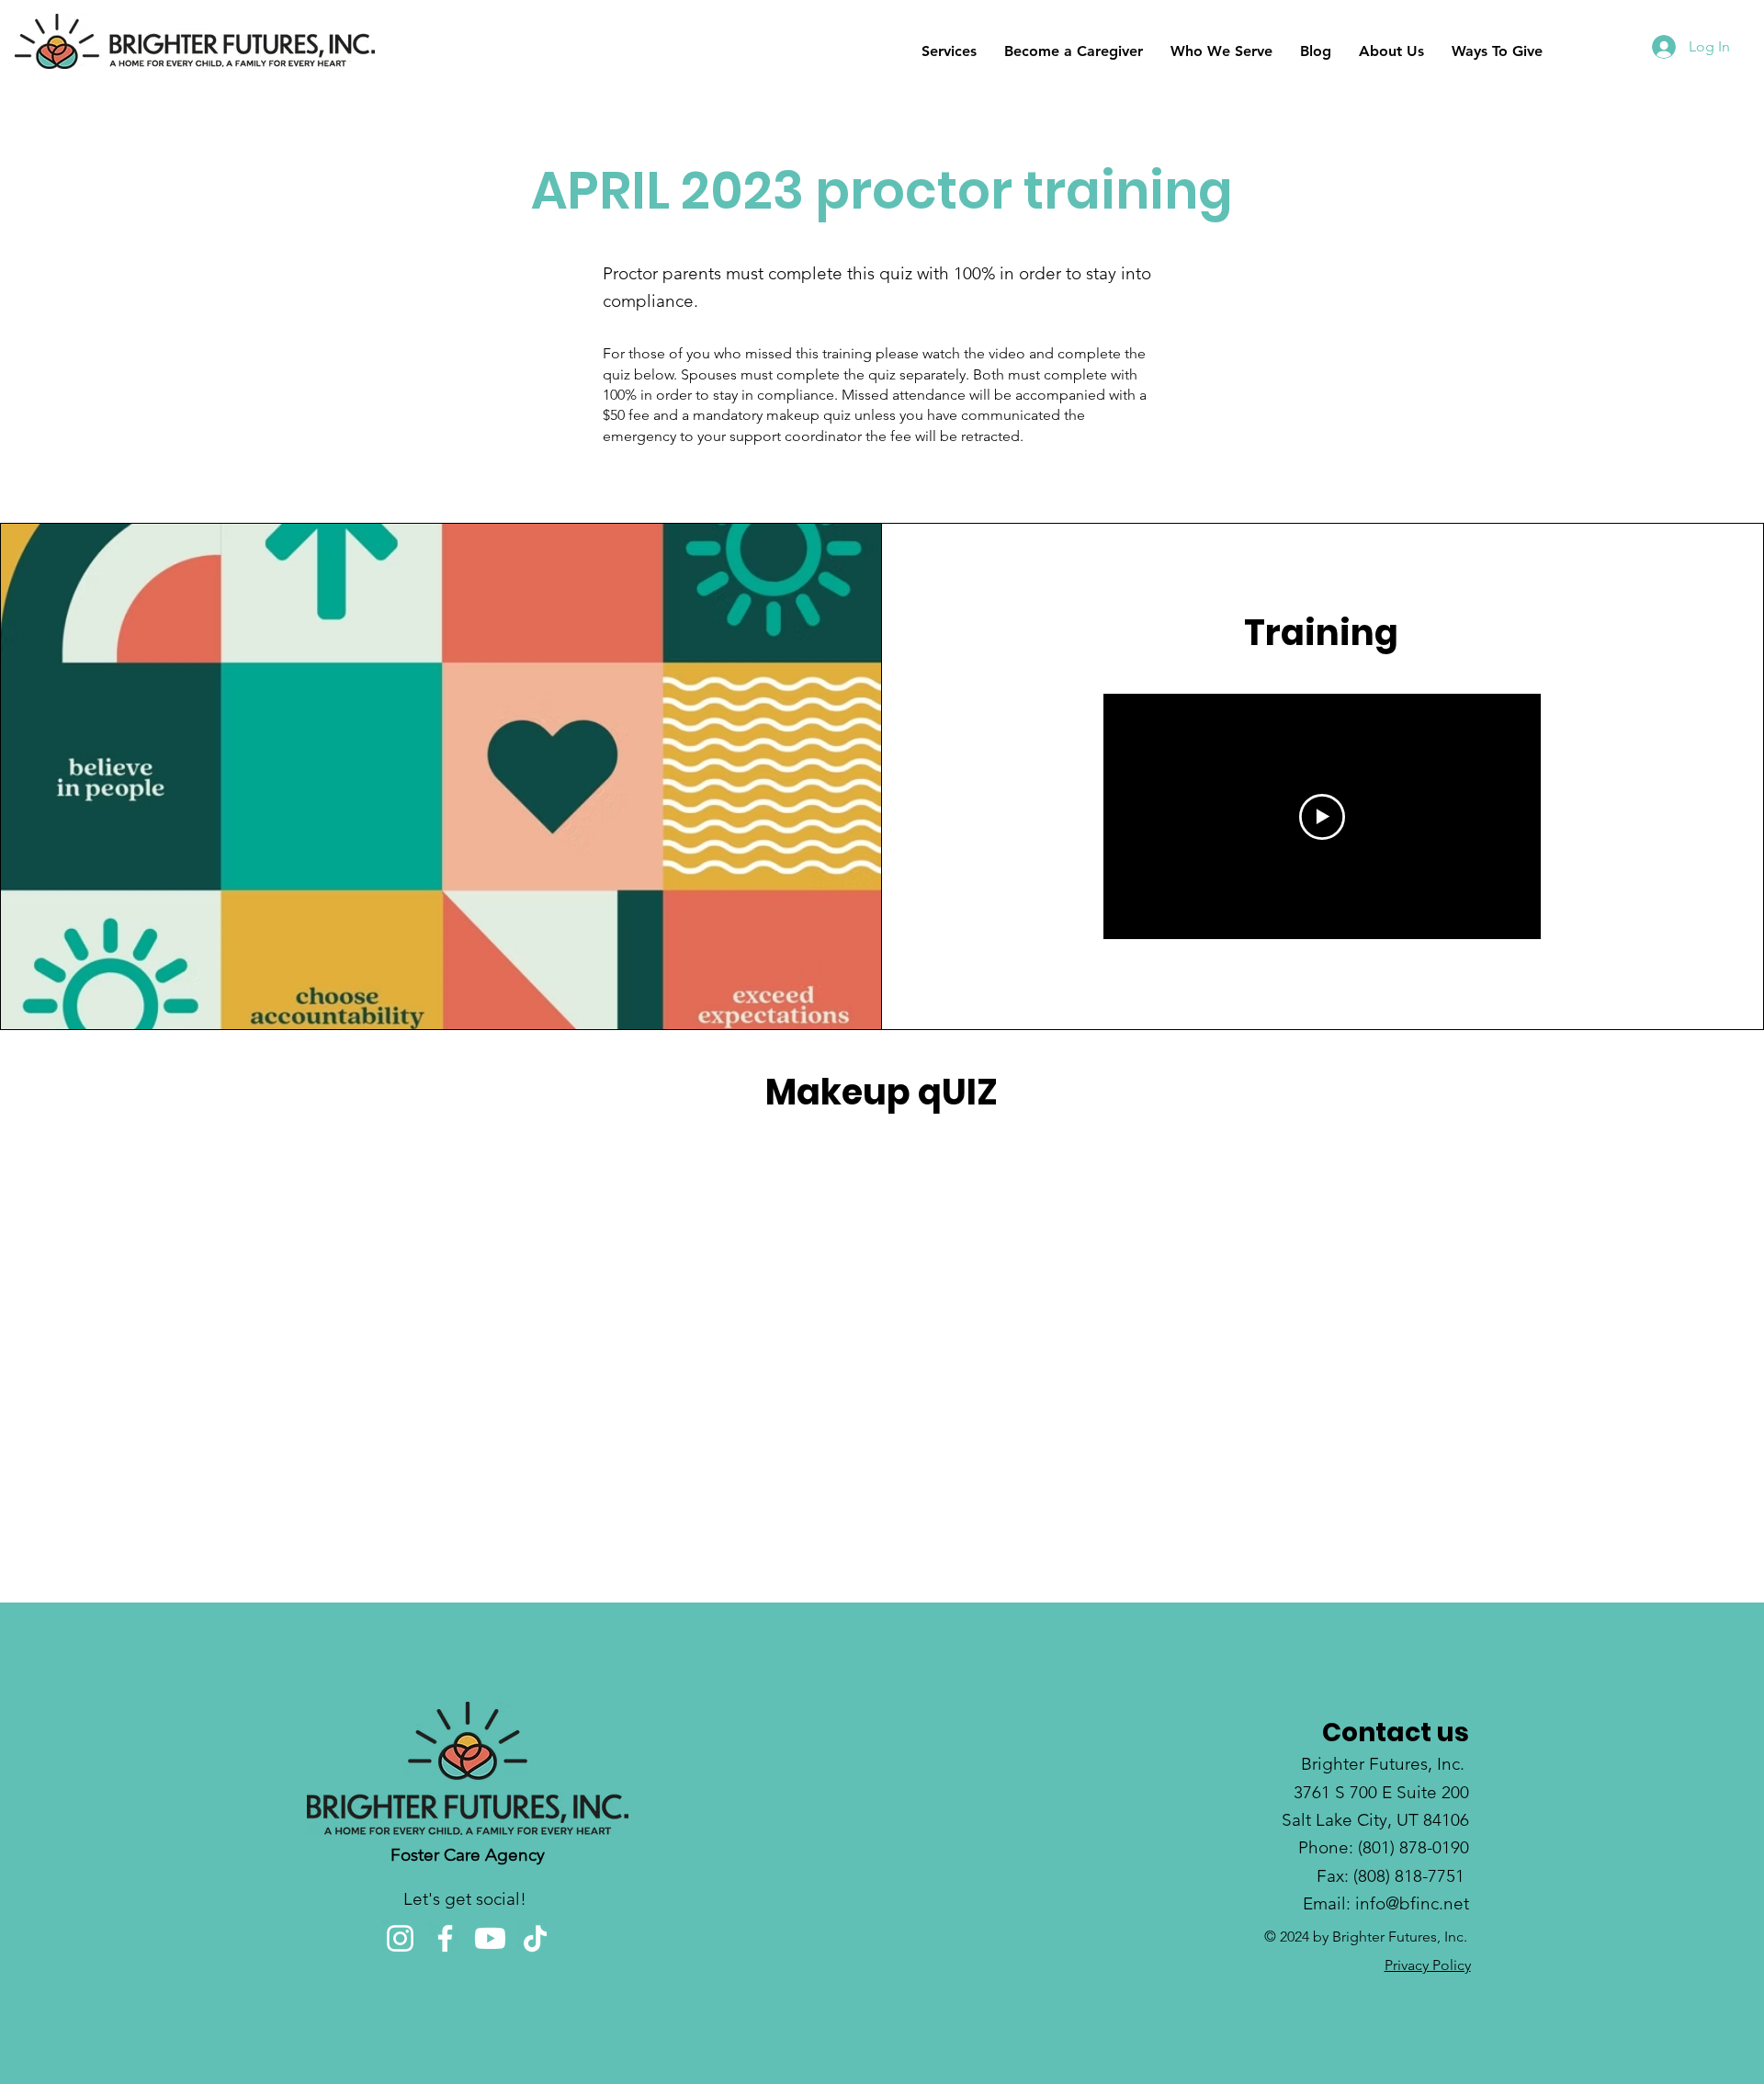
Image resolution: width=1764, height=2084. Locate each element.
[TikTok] (535, 1938)
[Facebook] (445, 1938)
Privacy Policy (1428, 1965)
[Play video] (1322, 817)
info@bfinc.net (1412, 1903)
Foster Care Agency (468, 1855)
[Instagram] (400, 1938)
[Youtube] (490, 1938)
